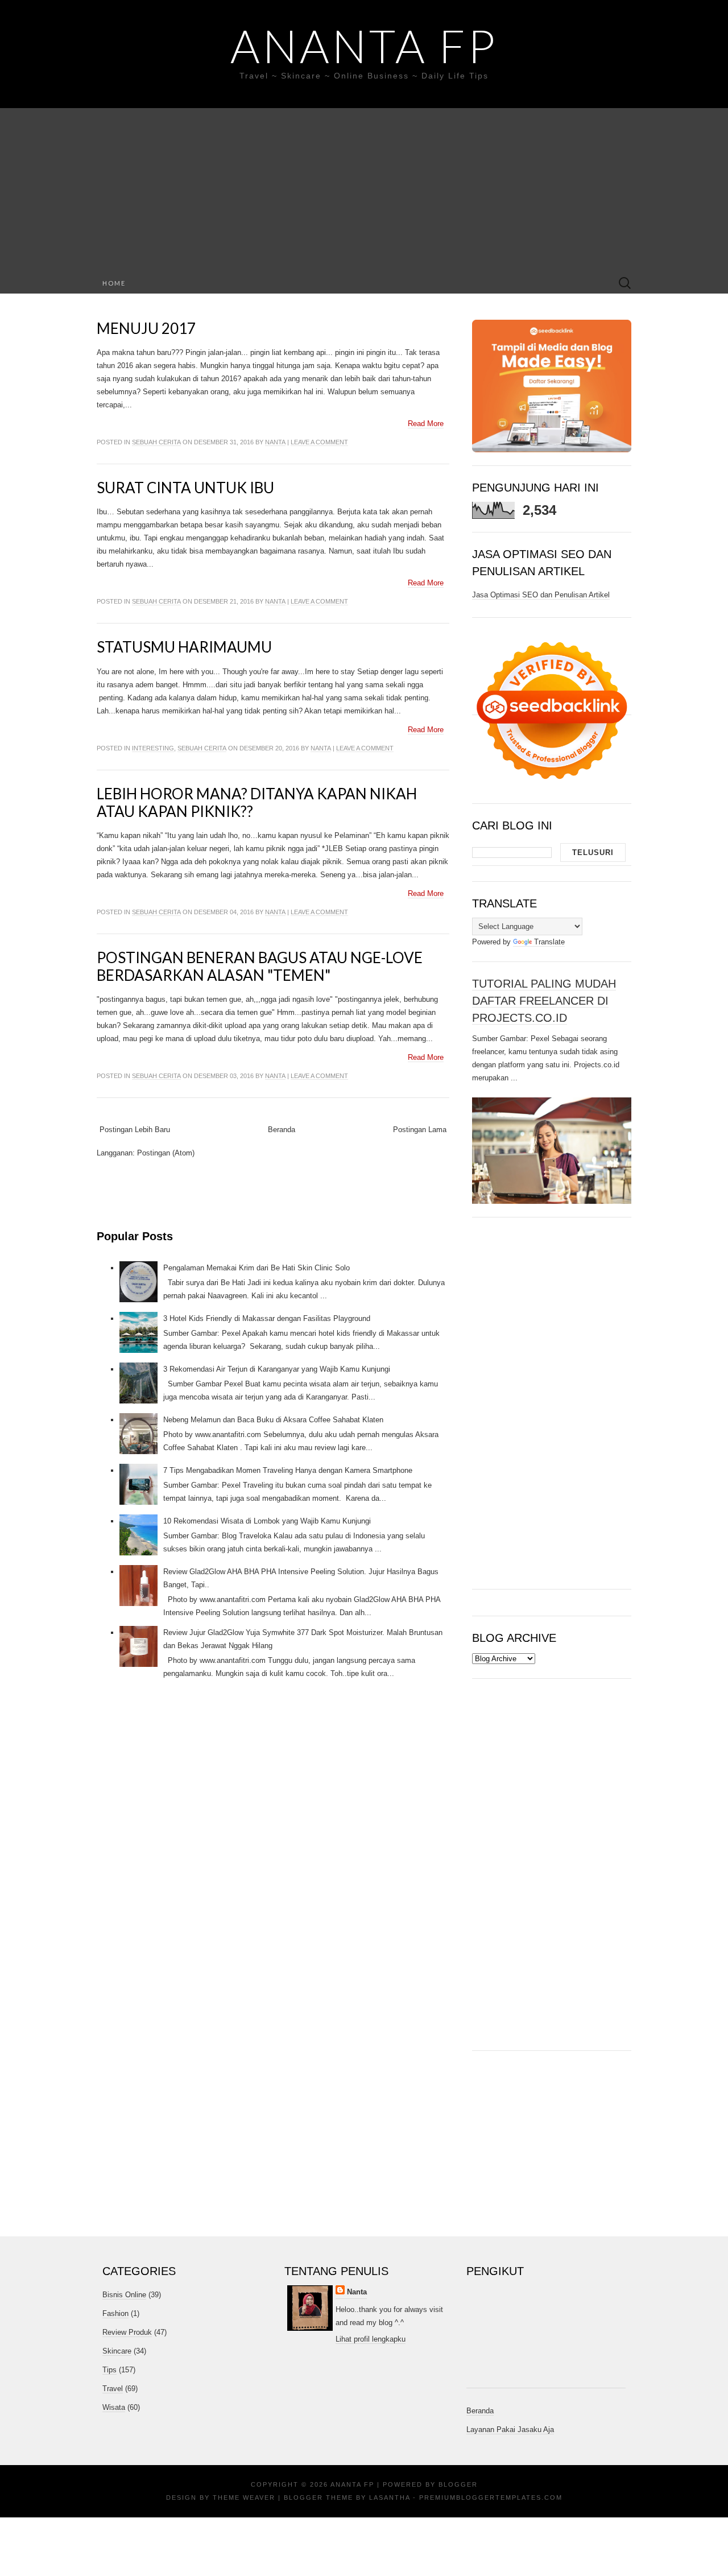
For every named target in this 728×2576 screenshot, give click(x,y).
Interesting (153, 748)
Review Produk (127, 2332)
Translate (549, 942)
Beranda (282, 1130)
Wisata (114, 2407)
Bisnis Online (124, 2295)
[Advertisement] (364, 188)
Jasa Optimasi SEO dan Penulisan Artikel (541, 595)
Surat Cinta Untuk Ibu (185, 488)
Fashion (115, 2313)
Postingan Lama (420, 1130)
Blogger (458, 2484)
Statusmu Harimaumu (184, 647)
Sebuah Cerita (156, 442)
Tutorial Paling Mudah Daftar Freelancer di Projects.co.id (544, 1001)
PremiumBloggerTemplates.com (491, 2497)
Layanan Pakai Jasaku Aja (510, 2430)
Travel (113, 2389)
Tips (109, 2370)
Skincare (117, 2351)
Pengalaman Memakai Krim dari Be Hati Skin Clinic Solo (257, 1268)
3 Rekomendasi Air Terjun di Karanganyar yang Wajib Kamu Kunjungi (277, 1369)
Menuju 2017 (146, 328)
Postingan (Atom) (166, 1153)
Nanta (275, 442)
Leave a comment (319, 442)
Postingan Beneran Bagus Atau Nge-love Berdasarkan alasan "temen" (260, 966)
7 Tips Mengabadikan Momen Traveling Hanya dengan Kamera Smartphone (288, 1470)
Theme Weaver (244, 2497)
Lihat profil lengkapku (371, 2339)
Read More (426, 424)
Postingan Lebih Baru (135, 1130)
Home (114, 283)
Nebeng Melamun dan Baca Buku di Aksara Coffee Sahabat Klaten (273, 1420)
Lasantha (390, 2497)
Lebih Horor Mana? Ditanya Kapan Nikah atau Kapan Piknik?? (257, 802)
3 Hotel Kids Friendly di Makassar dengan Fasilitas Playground (267, 1318)
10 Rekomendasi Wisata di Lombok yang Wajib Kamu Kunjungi (267, 1521)
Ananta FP (364, 46)
